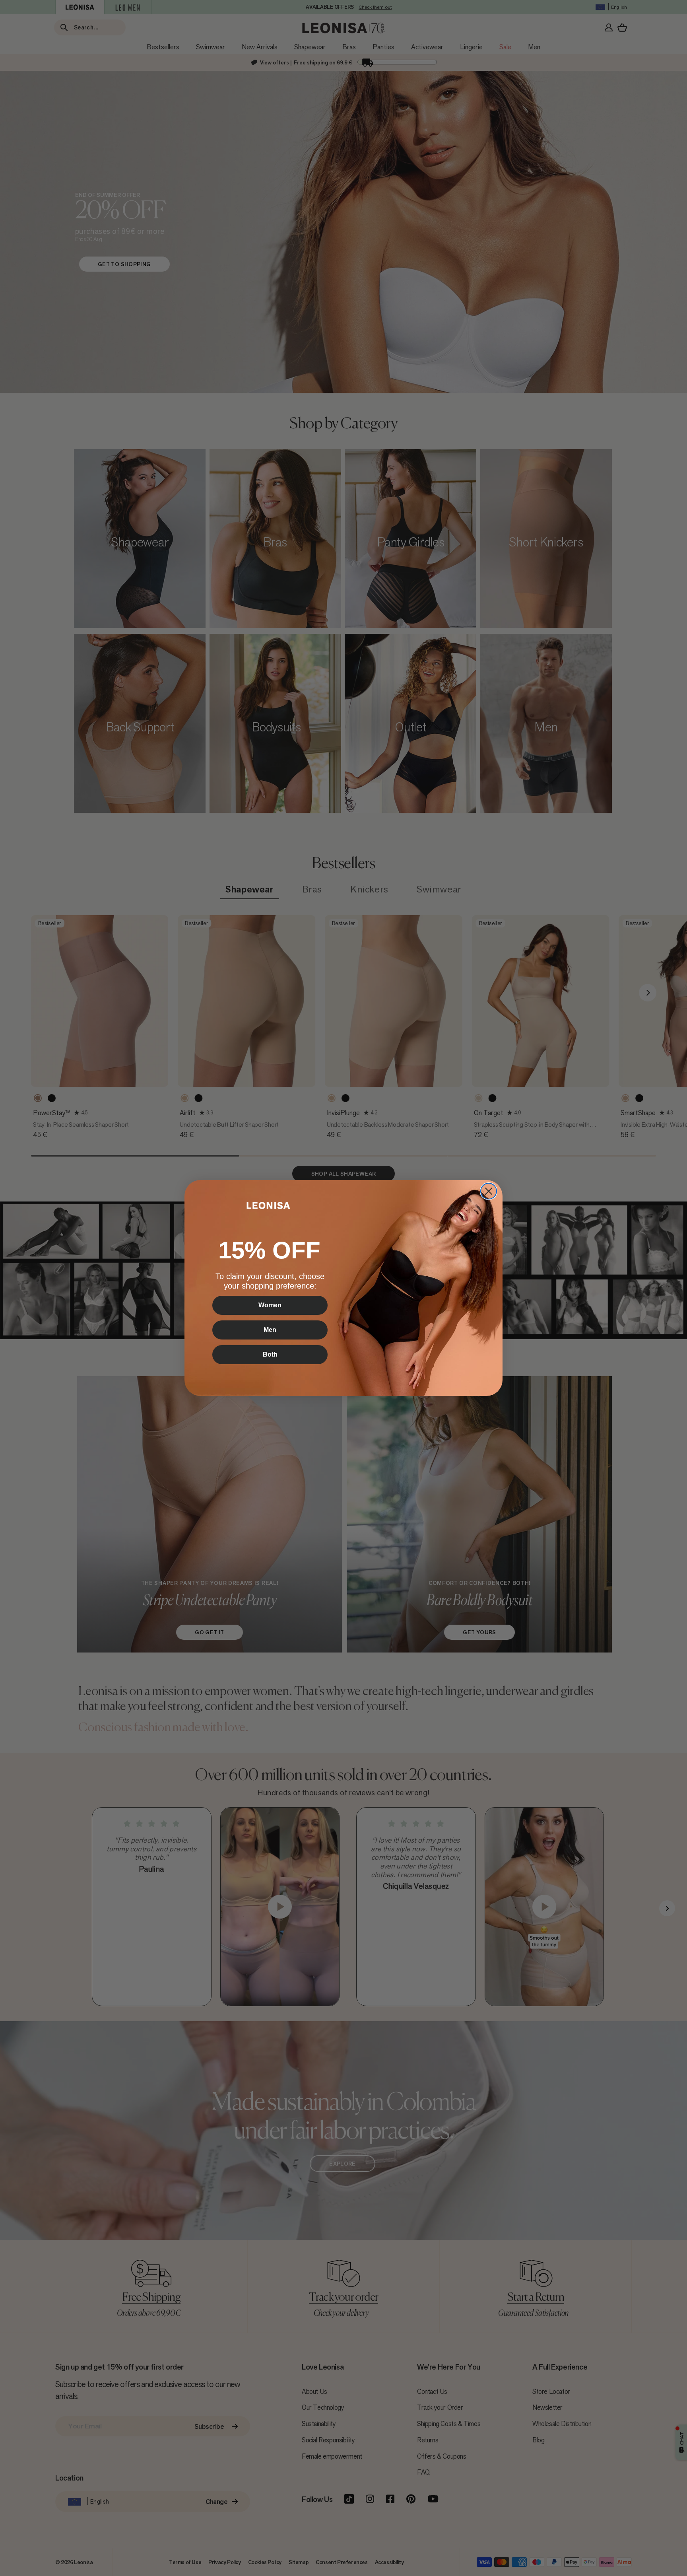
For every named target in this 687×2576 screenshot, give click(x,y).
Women (270, 1305)
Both (270, 1354)
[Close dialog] (489, 1191)
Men (270, 1330)
